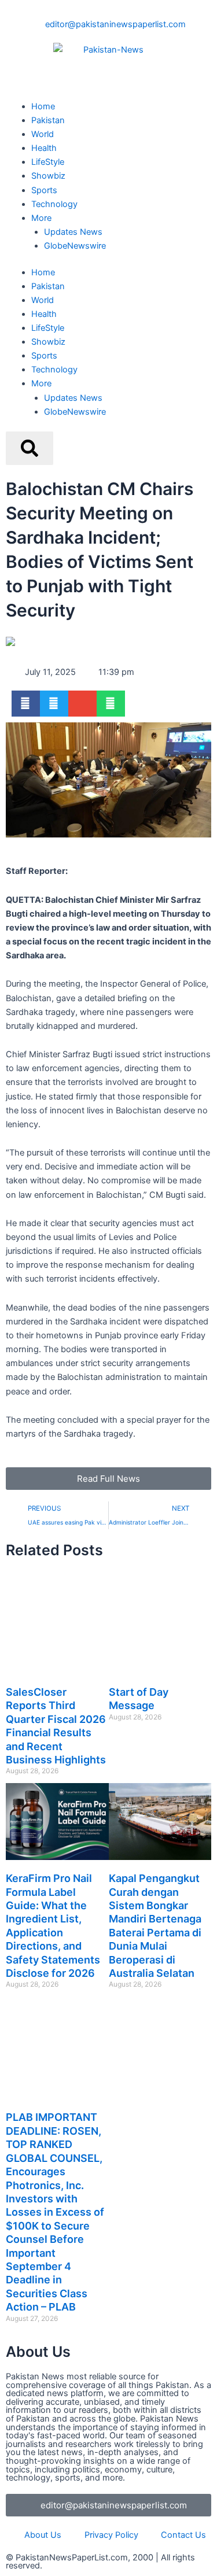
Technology (54, 204)
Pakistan (48, 120)
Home (43, 106)
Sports (44, 190)
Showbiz (48, 176)
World (43, 134)
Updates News (73, 232)
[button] (26, 704)
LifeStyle (48, 162)
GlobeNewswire (75, 246)
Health (44, 148)
